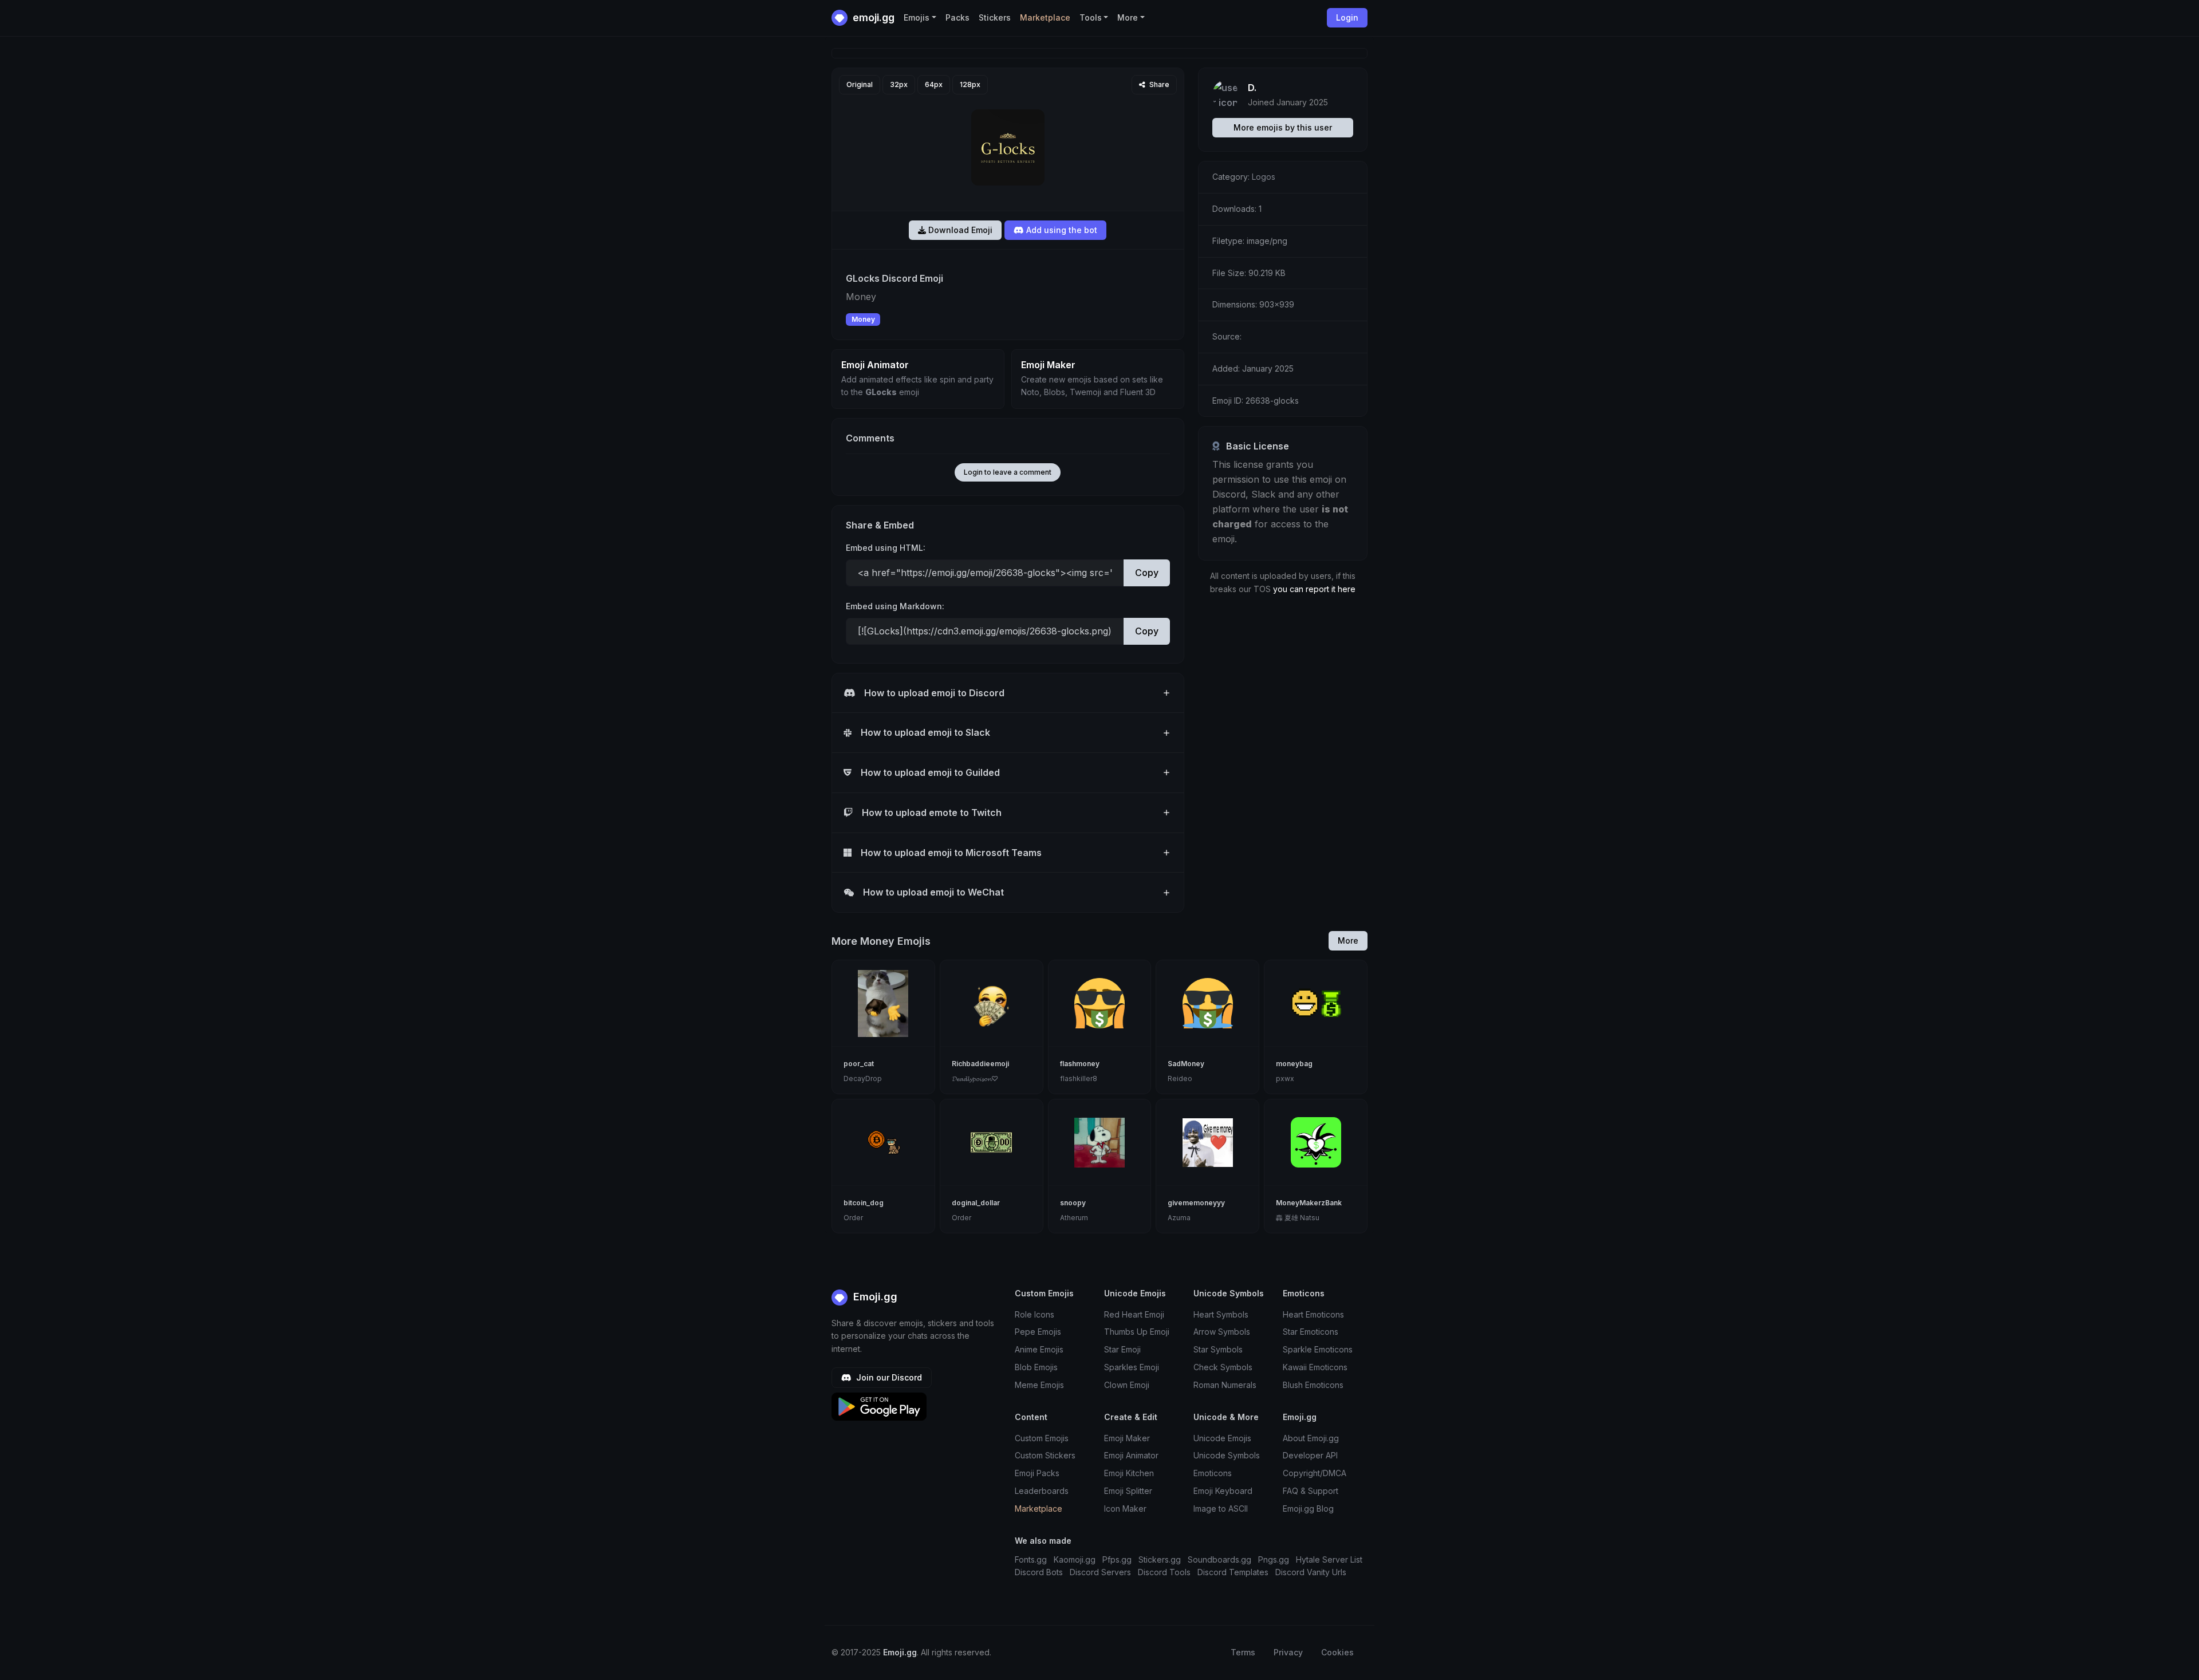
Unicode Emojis (1222, 1438)
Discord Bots (1039, 1572)
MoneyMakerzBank (1309, 1203)
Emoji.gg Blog (1308, 1509)
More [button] (1128, 17)
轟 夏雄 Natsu (1298, 1218)
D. (1252, 88)
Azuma (1179, 1218)
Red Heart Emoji (1134, 1314)
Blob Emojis (1036, 1367)
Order (853, 1218)
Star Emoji (1122, 1349)
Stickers (995, 17)
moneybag (1294, 1064)
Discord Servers (1100, 1572)
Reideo (1180, 1078)
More (1348, 940)
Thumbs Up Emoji (1137, 1332)
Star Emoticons (1311, 1332)
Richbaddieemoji (980, 1064)
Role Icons (1035, 1314)
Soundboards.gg (1219, 1559)
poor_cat (859, 1064)
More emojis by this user (1283, 127)
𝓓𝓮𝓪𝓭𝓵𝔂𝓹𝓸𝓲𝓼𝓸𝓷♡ (975, 1078)
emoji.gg (872, 17)
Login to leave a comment (1008, 472)
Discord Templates (1233, 1572)
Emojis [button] (917, 17)
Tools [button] (1091, 17)
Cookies (1337, 1652)
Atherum (1074, 1218)
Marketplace (1045, 17)
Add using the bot (1061, 230)
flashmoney (1080, 1064)
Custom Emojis (1042, 1438)
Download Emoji (959, 230)
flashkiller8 (1079, 1078)
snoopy (1073, 1203)
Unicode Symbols (1227, 1455)
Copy (1147, 573)
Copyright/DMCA (1315, 1473)
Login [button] (1347, 17)
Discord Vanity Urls (1311, 1572)
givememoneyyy (1196, 1203)
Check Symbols (1223, 1367)
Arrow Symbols (1222, 1332)
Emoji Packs (1037, 1473)
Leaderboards (1042, 1491)
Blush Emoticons (1313, 1385)
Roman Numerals (1225, 1385)
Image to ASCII (1221, 1509)
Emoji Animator (1131, 1455)
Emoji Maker (1127, 1438)
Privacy (1288, 1652)
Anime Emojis (1039, 1349)
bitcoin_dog (864, 1203)
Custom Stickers (1045, 1455)
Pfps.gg (1117, 1559)
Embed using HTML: (886, 548)
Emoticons (1213, 1473)
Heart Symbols (1221, 1314)
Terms (1243, 1652)
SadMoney (1186, 1064)
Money (863, 319)
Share (1158, 84)
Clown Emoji (1127, 1385)
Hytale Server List (1329, 1559)
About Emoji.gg (1311, 1438)
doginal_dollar (976, 1203)
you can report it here (1314, 589)
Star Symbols (1218, 1349)
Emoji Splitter (1128, 1491)
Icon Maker (1125, 1509)
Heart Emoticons (1313, 1314)
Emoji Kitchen (1129, 1473)
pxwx (1285, 1078)
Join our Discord (888, 1377)
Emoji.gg (874, 1297)
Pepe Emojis (1038, 1332)
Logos (1264, 177)
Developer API (1310, 1455)
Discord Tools (1164, 1572)
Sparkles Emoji (1132, 1367)
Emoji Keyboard (1223, 1491)
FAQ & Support (1311, 1491)
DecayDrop (863, 1078)
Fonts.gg (1031, 1559)
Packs (957, 17)
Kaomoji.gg (1075, 1559)
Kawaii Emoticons (1315, 1367)
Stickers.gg (1160, 1559)
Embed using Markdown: (895, 606)
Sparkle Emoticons (1318, 1349)
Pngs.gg (1274, 1559)
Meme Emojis (1039, 1385)
